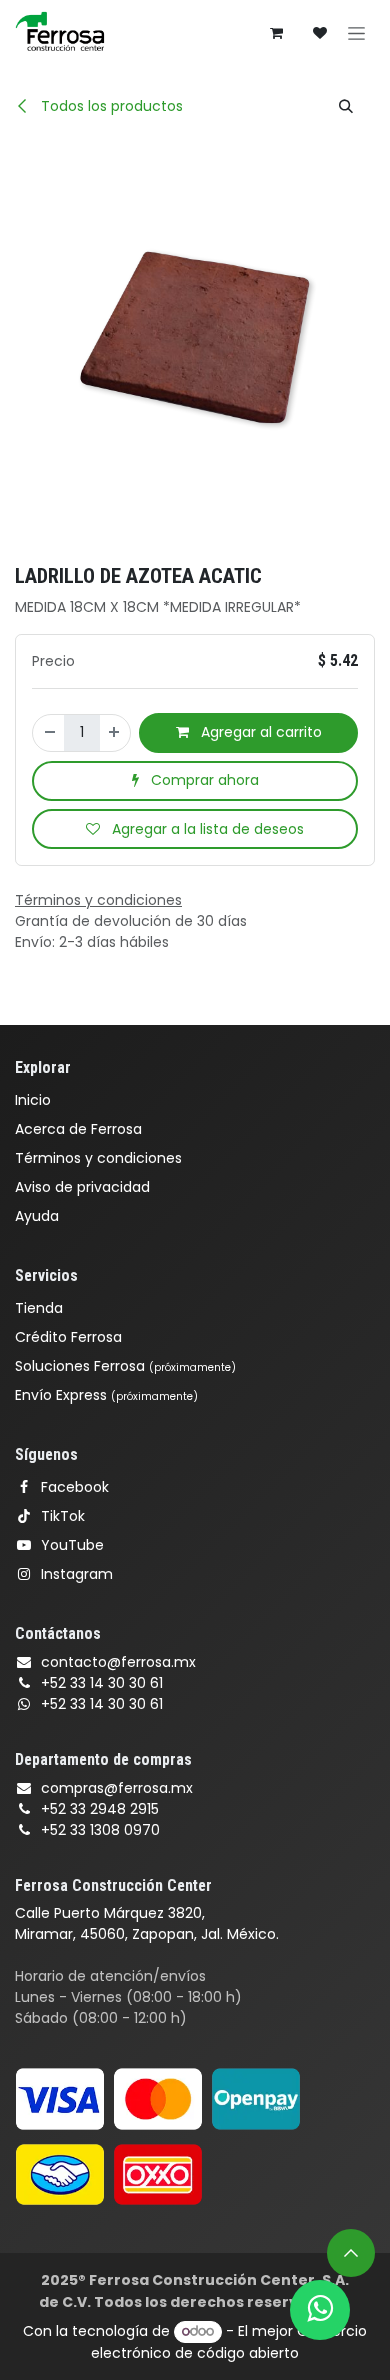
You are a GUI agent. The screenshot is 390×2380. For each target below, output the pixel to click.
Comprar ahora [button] (203, 780)
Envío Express (106, 1395)
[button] (346, 106)
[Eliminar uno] (49, 733)
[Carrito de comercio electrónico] (276, 33)
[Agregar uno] (115, 733)
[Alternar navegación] (356, 33)
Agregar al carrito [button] (259, 732)
